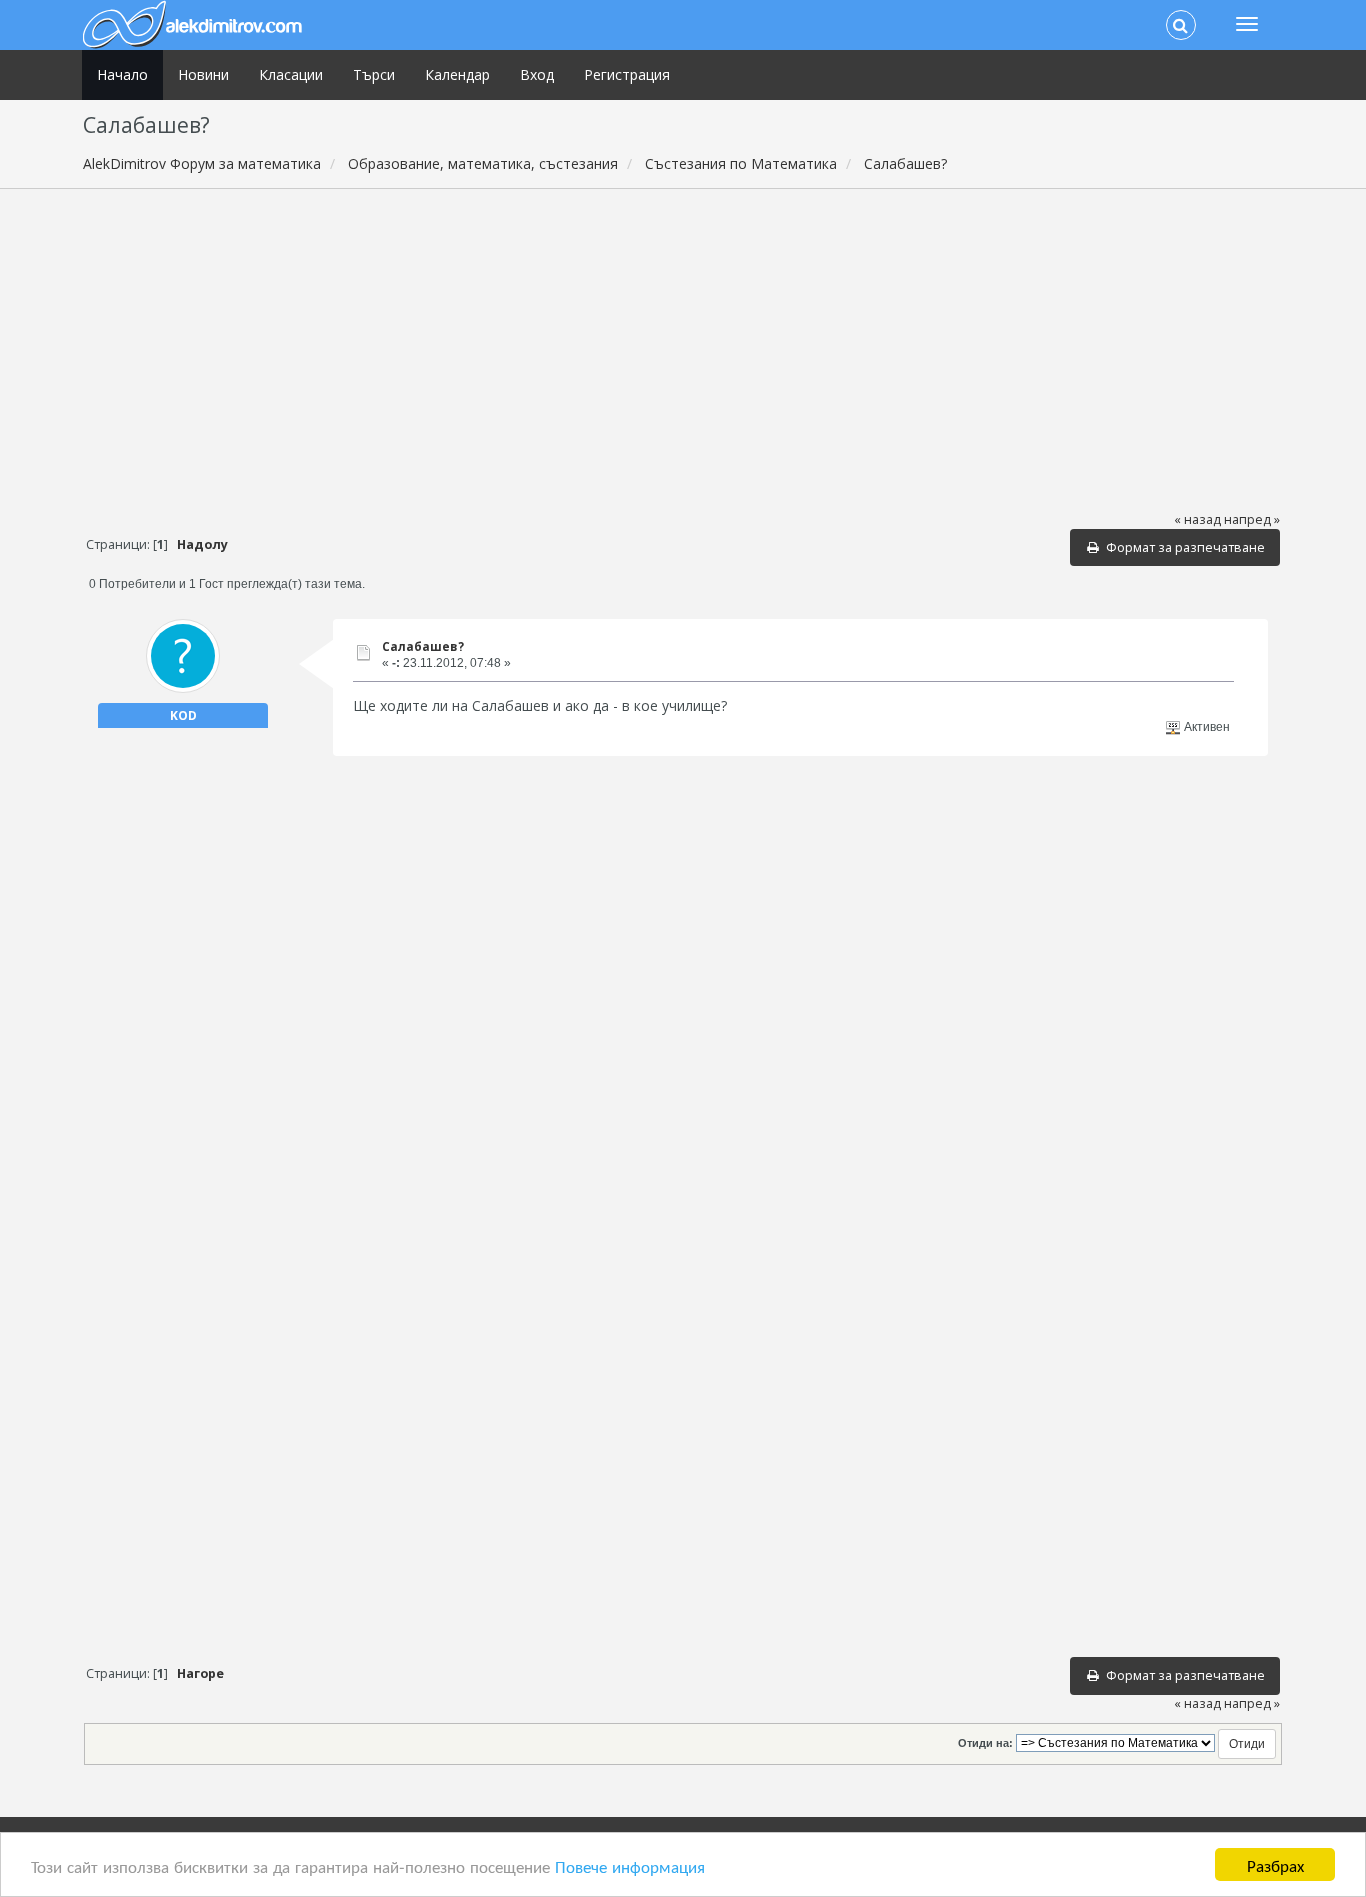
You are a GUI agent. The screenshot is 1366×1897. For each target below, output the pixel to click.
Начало (122, 74)
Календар (457, 74)
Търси (374, 74)
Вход (537, 74)
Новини (203, 74)
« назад (1197, 519)
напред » (1252, 519)
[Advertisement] (682, 349)
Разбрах (1275, 1864)
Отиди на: (985, 1743)
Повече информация (630, 1865)
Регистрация (627, 74)
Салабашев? (423, 646)
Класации (291, 74)
